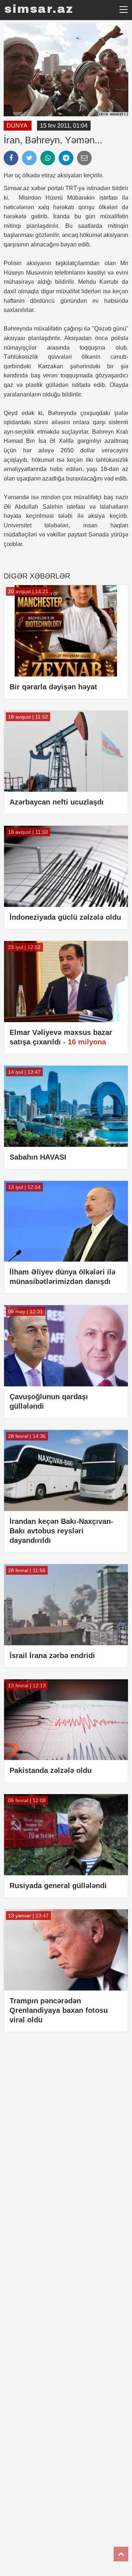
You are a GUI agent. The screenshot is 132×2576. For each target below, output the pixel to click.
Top (121, 2554)
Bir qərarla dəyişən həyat (53, 687)
